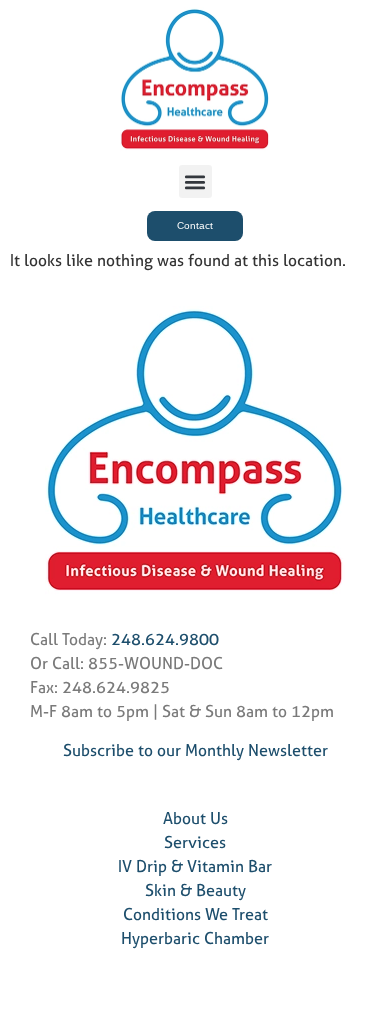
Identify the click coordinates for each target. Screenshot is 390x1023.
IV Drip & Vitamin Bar (195, 866)
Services (195, 842)
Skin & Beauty (195, 890)
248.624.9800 (165, 639)
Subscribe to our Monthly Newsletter (195, 750)
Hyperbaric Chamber (195, 938)
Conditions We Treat (195, 914)
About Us (195, 818)
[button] (195, 181)
